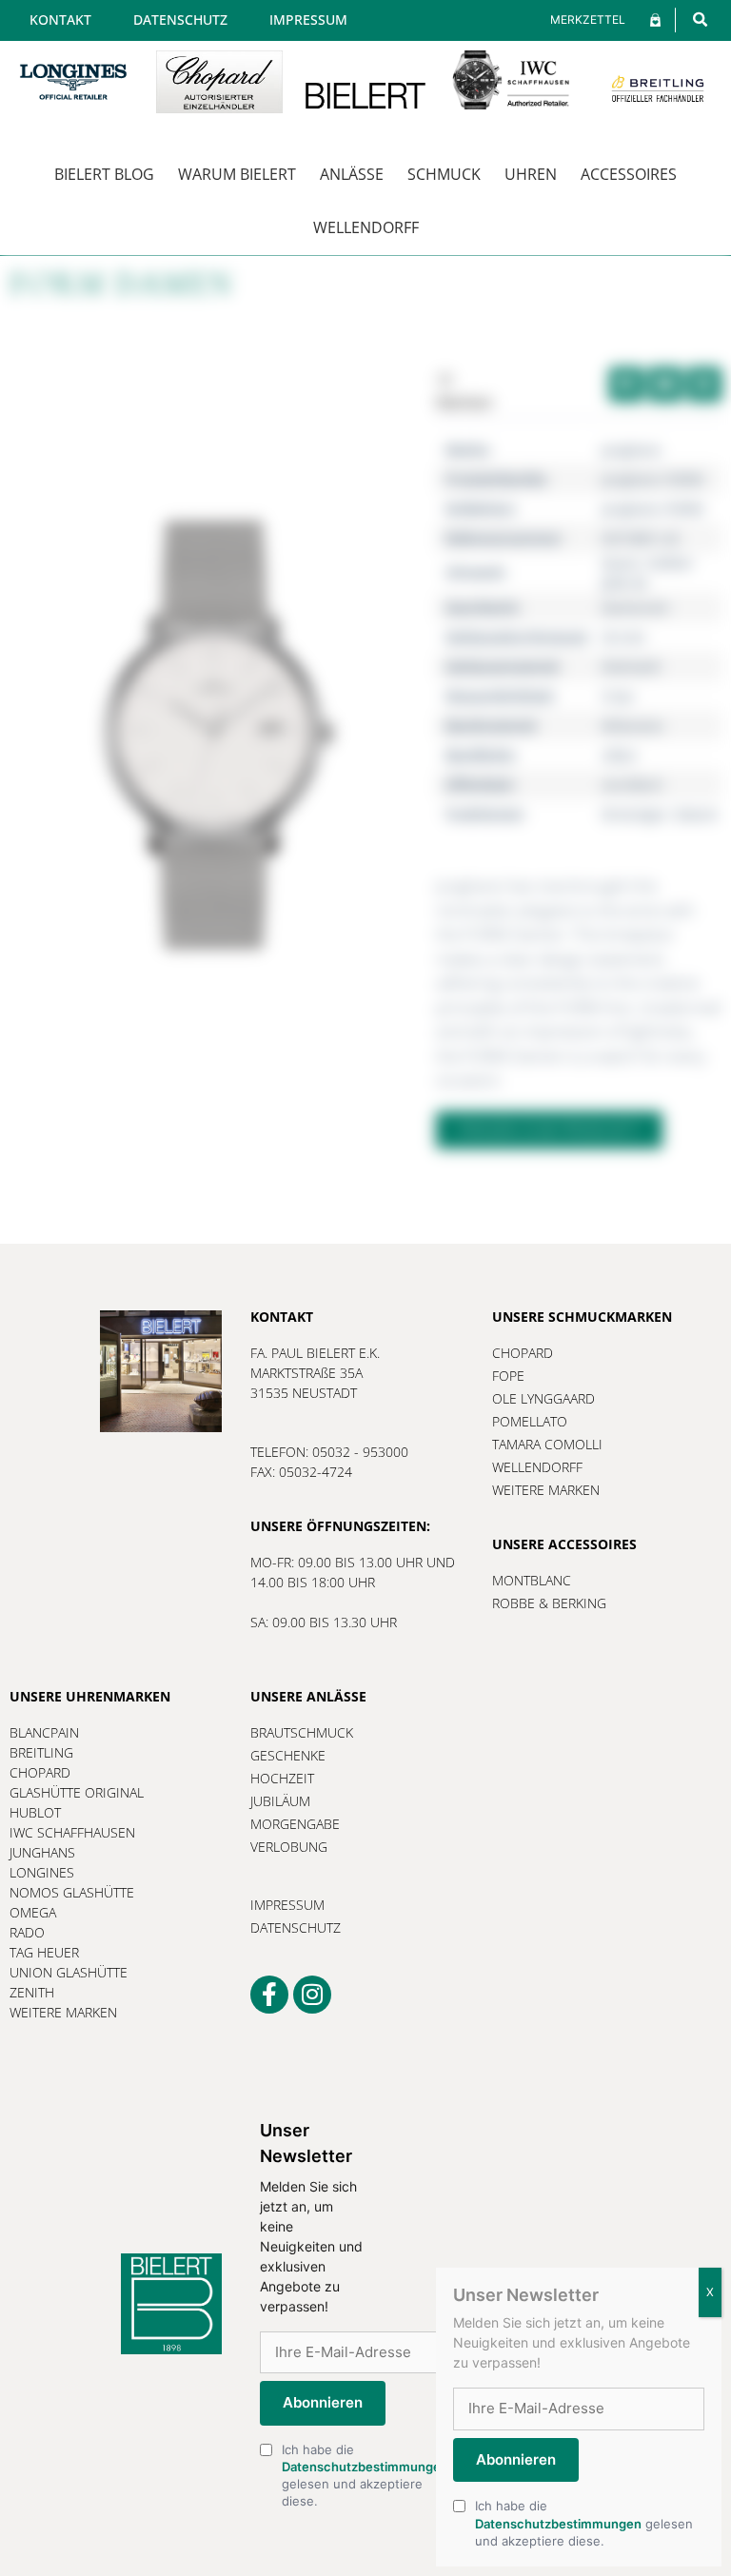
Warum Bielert (237, 174)
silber (620, 755)
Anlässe (352, 174)
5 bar (618, 696)
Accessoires (629, 174)
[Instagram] (312, 1995)
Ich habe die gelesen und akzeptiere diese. (365, 2476)
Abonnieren (323, 2402)
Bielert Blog (104, 174)
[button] (700, 20)
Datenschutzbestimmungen (365, 2467)
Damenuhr (636, 608)
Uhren (531, 174)
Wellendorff (366, 227)
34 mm (623, 637)
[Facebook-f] (269, 1995)
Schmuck (444, 174)
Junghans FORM (652, 479)
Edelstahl (631, 667)
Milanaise (632, 726)
